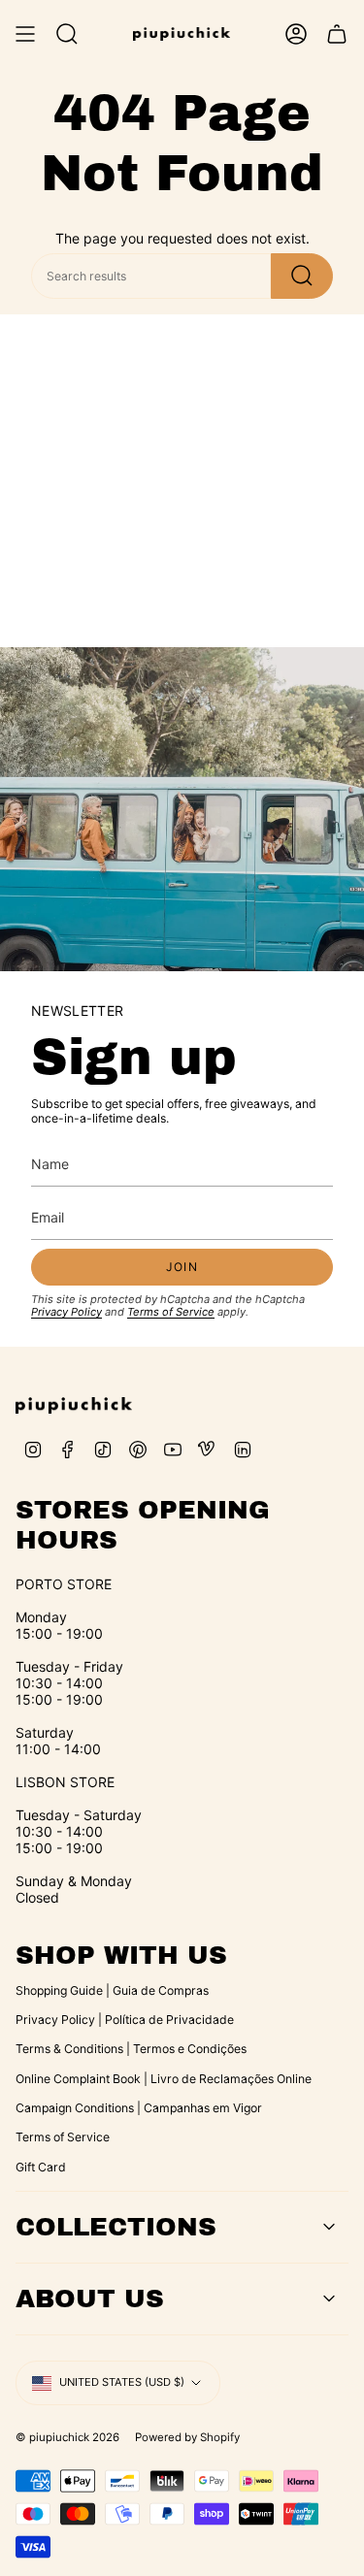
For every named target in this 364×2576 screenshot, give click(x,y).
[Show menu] (25, 34)
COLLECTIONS (116, 2227)
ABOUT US (90, 2299)
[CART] (337, 34)
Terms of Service (171, 1312)
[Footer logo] (74, 1406)
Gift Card (41, 2167)
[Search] (302, 276)
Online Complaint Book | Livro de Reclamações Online (164, 2079)
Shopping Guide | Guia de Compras (112, 1990)
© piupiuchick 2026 (67, 2437)
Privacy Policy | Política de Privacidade (125, 2020)
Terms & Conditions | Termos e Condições (131, 2049)
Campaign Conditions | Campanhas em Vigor (139, 2108)
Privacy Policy (66, 1312)
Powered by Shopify (187, 2437)
